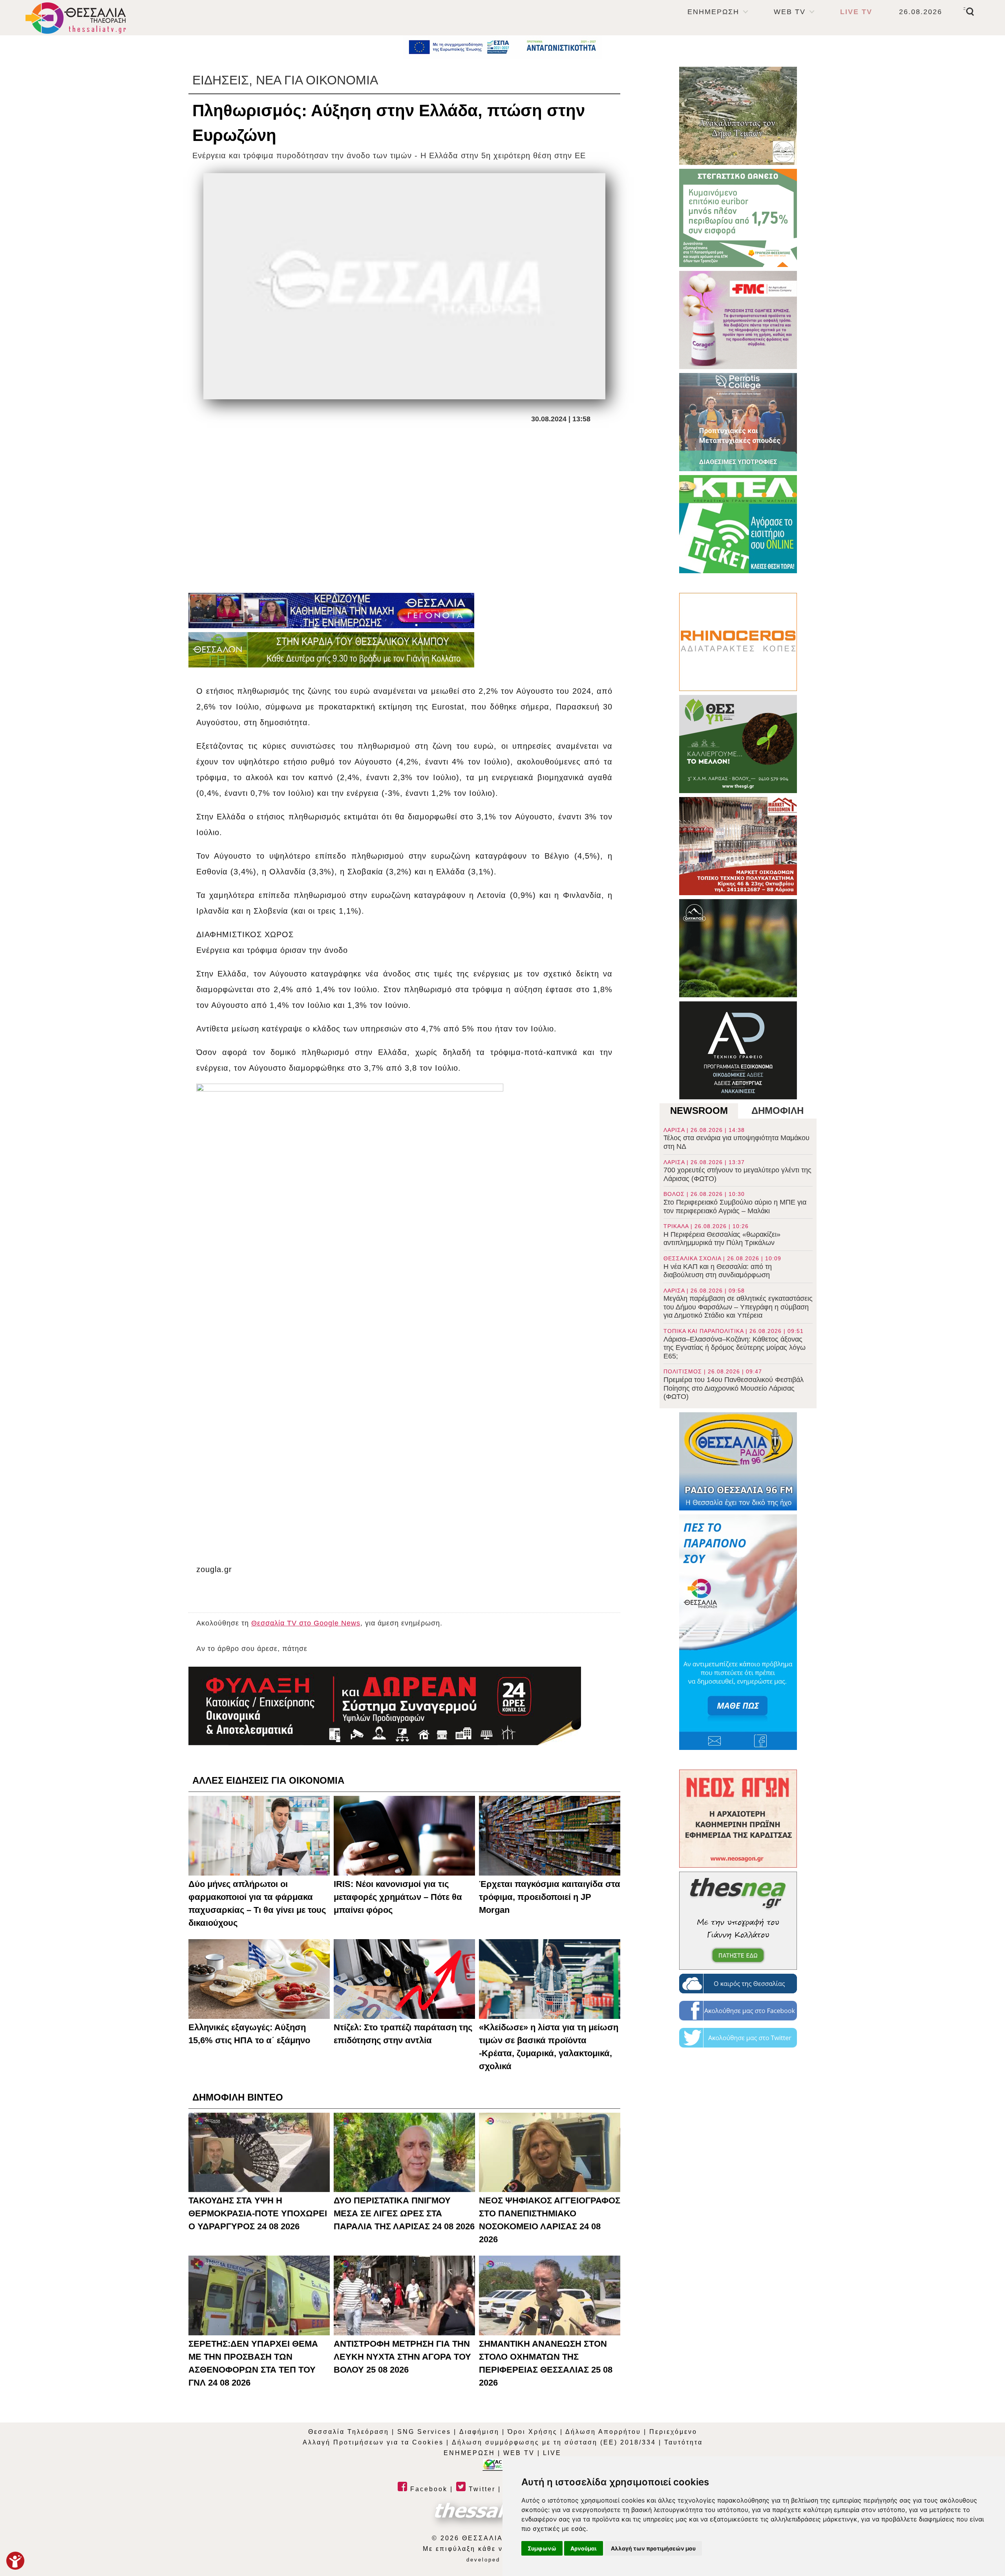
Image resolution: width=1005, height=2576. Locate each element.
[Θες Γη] (738, 744)
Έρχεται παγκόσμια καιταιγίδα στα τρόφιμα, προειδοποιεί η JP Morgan (550, 1897)
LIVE (552, 2453)
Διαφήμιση (479, 2432)
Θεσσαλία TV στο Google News (306, 1623)
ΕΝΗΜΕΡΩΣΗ (713, 12)
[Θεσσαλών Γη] (331, 650)
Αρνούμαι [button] (584, 2548)
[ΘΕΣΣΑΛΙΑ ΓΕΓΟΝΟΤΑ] (331, 611)
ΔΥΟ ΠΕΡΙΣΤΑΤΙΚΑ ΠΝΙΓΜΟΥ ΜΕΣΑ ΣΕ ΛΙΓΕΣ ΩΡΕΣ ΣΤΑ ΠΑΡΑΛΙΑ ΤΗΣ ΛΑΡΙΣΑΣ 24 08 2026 (404, 2213)
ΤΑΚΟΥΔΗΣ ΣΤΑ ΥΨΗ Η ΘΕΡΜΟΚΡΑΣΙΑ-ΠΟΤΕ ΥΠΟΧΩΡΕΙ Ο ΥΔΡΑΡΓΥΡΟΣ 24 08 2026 (258, 2213)
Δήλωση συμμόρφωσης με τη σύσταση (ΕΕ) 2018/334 (554, 2442)
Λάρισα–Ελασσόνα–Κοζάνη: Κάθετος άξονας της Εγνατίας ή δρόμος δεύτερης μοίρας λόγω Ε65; (735, 1344)
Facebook (428, 2489)
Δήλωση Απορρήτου (603, 2432)
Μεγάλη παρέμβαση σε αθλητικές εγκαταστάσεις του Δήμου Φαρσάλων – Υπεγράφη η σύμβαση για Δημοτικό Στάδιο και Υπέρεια (738, 1304)
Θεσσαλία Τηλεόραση (349, 2432)
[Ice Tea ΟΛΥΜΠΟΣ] (738, 948)
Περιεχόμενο (673, 2432)
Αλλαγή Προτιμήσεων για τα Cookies (373, 2442)
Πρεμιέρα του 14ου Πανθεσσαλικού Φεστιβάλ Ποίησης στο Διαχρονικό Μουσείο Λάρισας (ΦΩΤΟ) (734, 1384)
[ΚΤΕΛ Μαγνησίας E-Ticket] (738, 524)
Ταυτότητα (683, 2442)
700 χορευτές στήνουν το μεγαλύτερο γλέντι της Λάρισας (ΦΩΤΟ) (737, 1171)
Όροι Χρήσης (533, 2432)
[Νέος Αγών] (738, 1819)
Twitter (481, 2489)
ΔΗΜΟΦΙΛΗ (778, 1111)
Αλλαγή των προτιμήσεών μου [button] (653, 2548)
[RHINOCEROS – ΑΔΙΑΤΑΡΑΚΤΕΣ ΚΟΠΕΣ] (738, 642)
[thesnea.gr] (738, 1921)
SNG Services (424, 2432)
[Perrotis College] (738, 422)
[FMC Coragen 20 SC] (738, 320)
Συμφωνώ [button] (542, 2548)
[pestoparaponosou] (738, 1632)
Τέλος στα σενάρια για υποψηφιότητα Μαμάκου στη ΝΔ (736, 1139)
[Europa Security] (385, 1706)
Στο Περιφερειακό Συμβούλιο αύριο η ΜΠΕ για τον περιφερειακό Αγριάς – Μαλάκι (735, 1203)
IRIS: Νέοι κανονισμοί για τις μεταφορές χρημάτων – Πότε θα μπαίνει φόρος (398, 1897)
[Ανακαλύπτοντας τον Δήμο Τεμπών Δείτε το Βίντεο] (738, 116)
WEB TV (790, 12)
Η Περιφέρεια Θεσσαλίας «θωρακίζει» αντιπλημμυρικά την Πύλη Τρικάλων (722, 1235)
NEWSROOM (699, 1111)
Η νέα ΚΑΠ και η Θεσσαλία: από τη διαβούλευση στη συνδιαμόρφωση (722, 1267)
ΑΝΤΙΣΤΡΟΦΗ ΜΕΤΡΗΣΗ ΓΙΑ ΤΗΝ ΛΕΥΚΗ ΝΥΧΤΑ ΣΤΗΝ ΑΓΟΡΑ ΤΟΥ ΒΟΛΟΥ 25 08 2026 (402, 2357)
